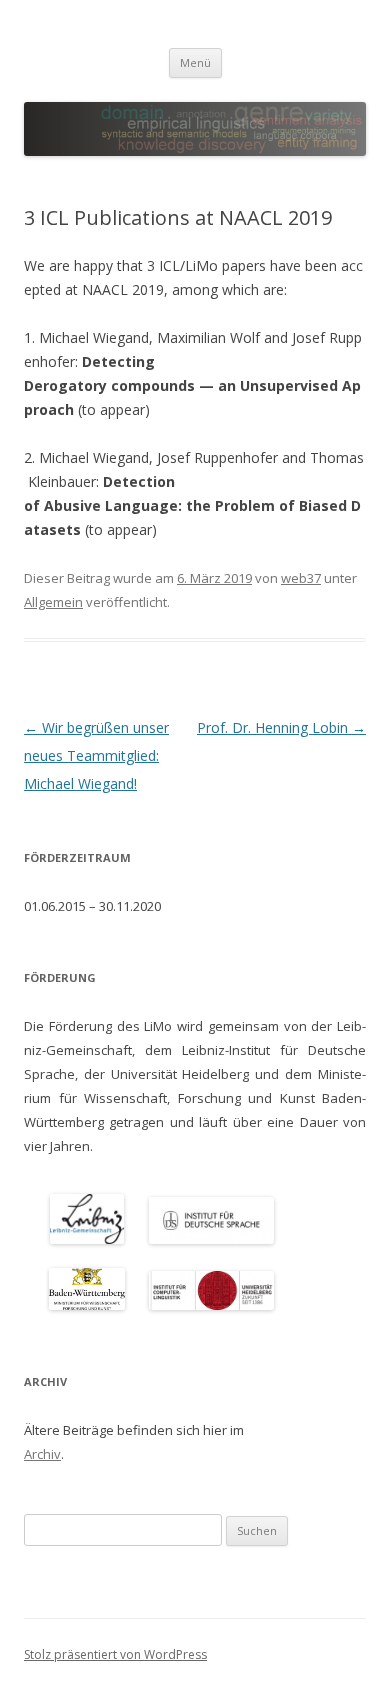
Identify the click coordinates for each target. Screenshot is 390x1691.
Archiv (42, 1454)
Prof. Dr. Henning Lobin (281, 727)
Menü (195, 62)
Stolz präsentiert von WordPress (115, 1654)
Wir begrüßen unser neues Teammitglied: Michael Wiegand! (96, 755)
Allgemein (53, 602)
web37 (301, 578)
